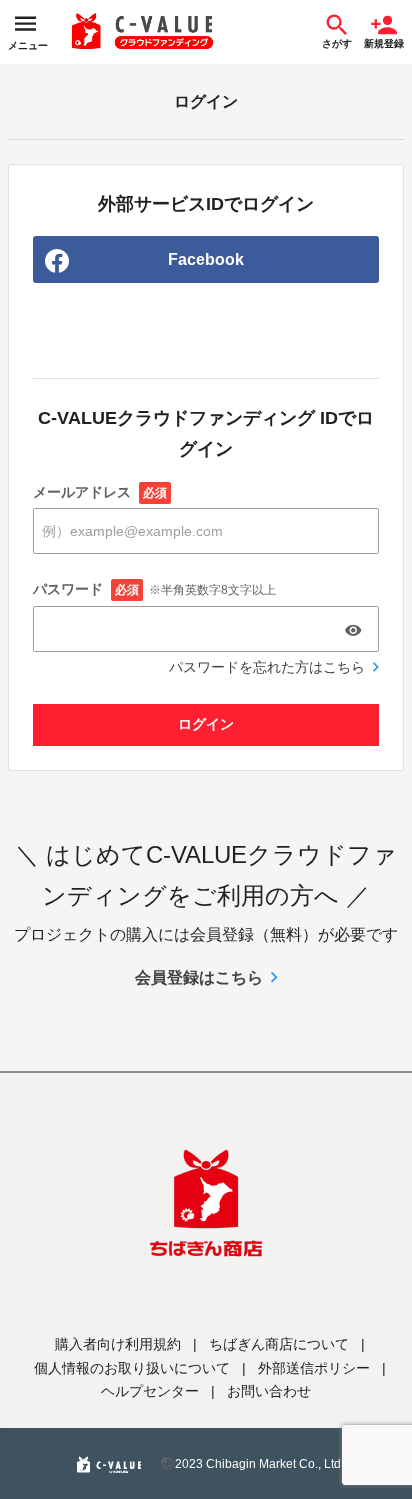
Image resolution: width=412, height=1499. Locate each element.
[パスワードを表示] (353, 630)
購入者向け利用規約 (118, 1344)
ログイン (206, 724)
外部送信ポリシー (314, 1368)
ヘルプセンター (150, 1391)
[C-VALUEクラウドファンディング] (143, 32)
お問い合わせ (269, 1391)
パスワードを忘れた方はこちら (267, 667)
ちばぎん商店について (279, 1344)
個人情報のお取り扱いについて (132, 1368)
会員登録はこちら (199, 977)
